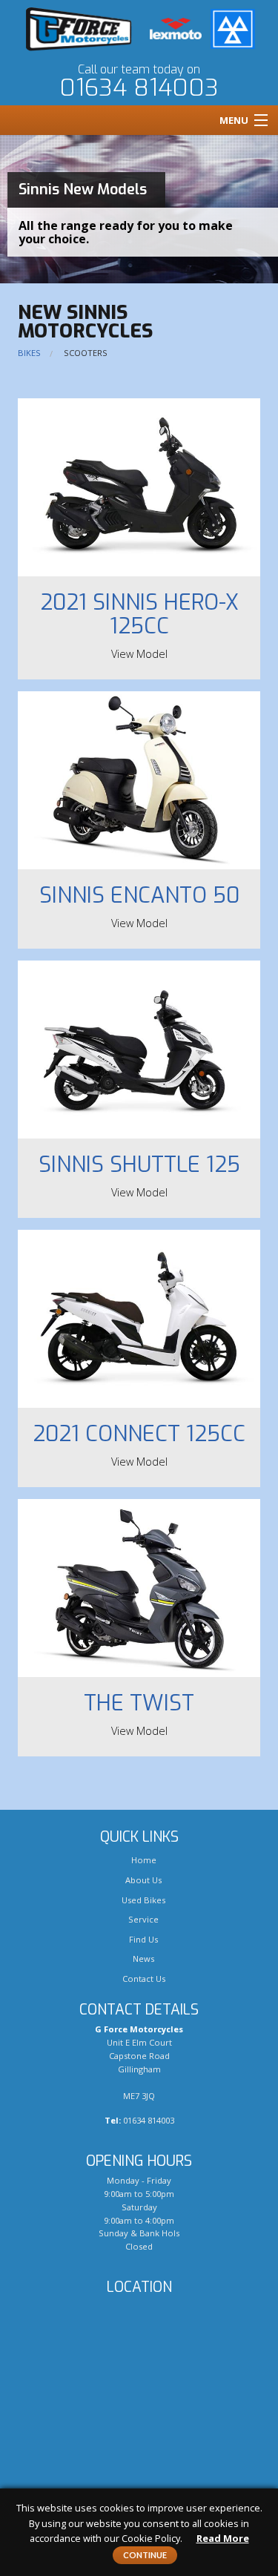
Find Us (142, 1939)
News (142, 1959)
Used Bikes (142, 1900)
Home (143, 1860)
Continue (145, 2555)
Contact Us (143, 1979)
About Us (142, 1880)
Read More (223, 2538)
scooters (86, 353)
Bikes (29, 353)
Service (142, 1919)
